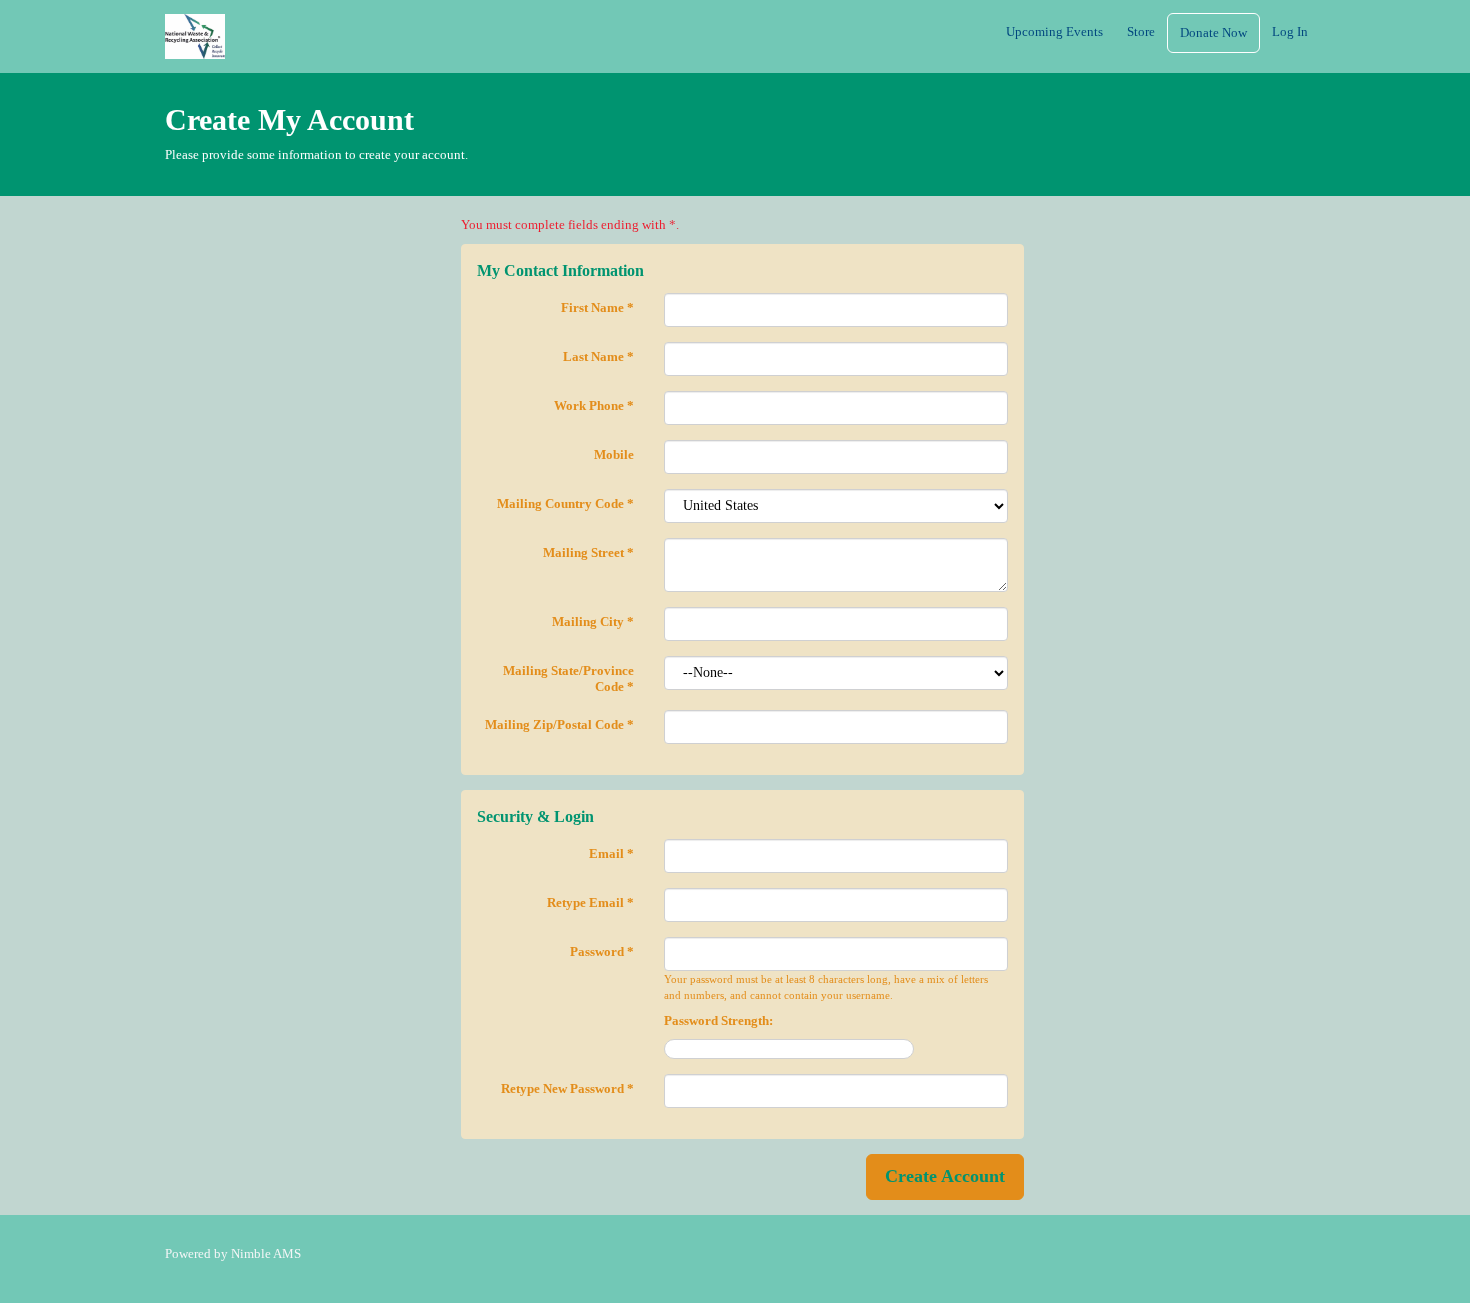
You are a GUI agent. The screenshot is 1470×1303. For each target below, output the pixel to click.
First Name (597, 307)
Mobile (614, 454)
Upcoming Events (1054, 31)
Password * (602, 951)
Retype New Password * (567, 1088)
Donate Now (1213, 32)
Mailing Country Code (565, 503)
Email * (611, 853)
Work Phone (594, 405)
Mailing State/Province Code (568, 678)
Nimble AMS (266, 1253)
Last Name (598, 356)
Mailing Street (588, 552)
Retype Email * (590, 902)
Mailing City (593, 621)
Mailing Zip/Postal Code (559, 724)
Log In (1290, 31)
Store (1141, 31)
